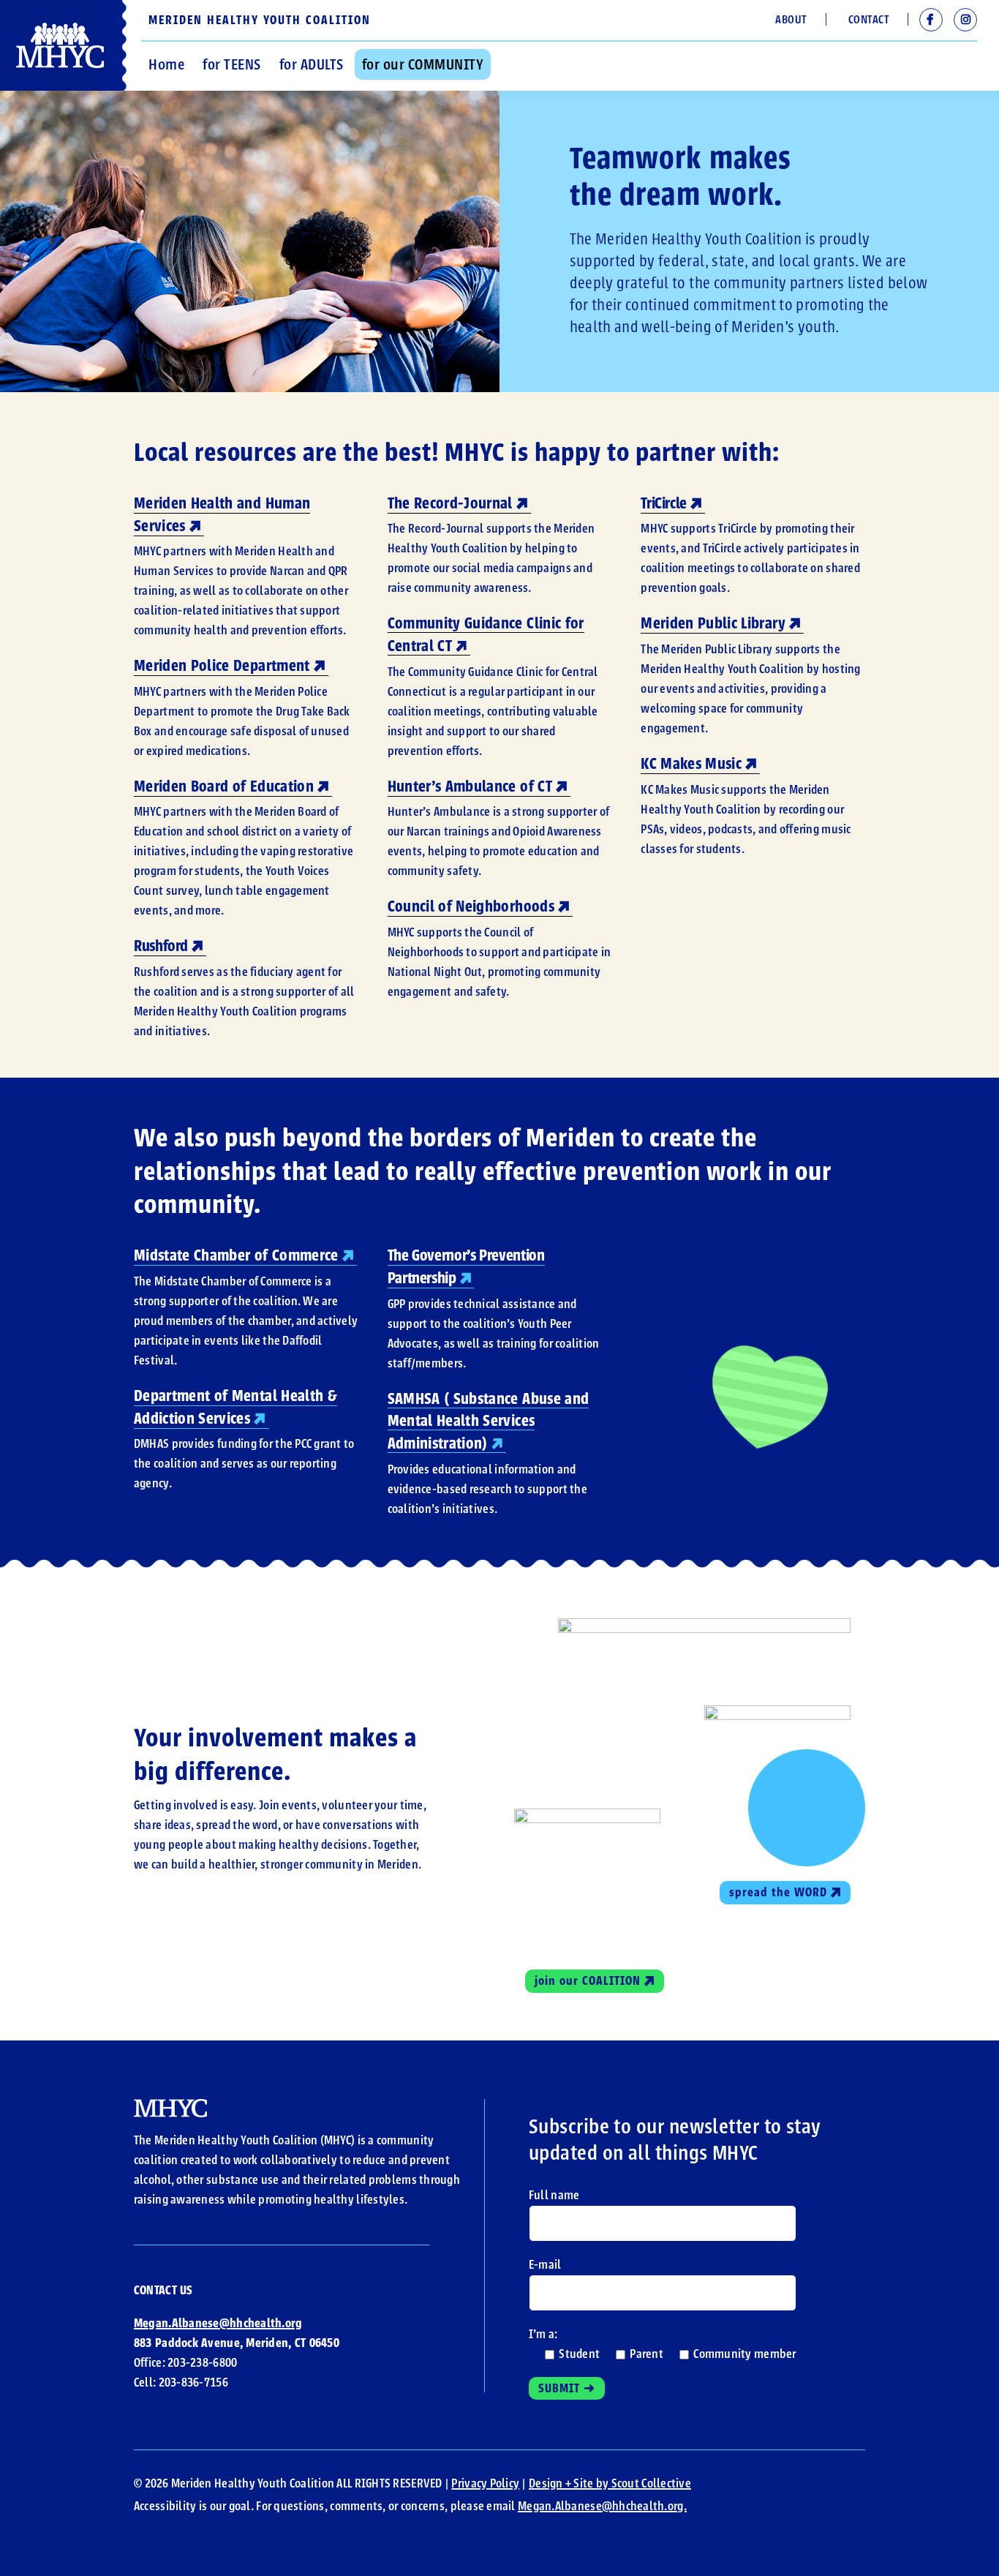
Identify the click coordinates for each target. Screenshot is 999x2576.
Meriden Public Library (713, 623)
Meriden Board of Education (224, 786)
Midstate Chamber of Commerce (236, 1255)
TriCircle (664, 503)
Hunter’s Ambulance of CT (470, 786)
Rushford (161, 946)
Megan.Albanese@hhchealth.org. (602, 2506)
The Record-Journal (450, 503)
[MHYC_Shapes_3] (777, 1712)
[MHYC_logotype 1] (170, 2106)
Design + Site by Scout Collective (610, 2483)
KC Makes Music (691, 764)
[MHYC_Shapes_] (587, 1815)
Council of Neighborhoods (471, 906)
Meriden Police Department (222, 666)
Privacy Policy (485, 2483)
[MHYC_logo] (60, 29)
